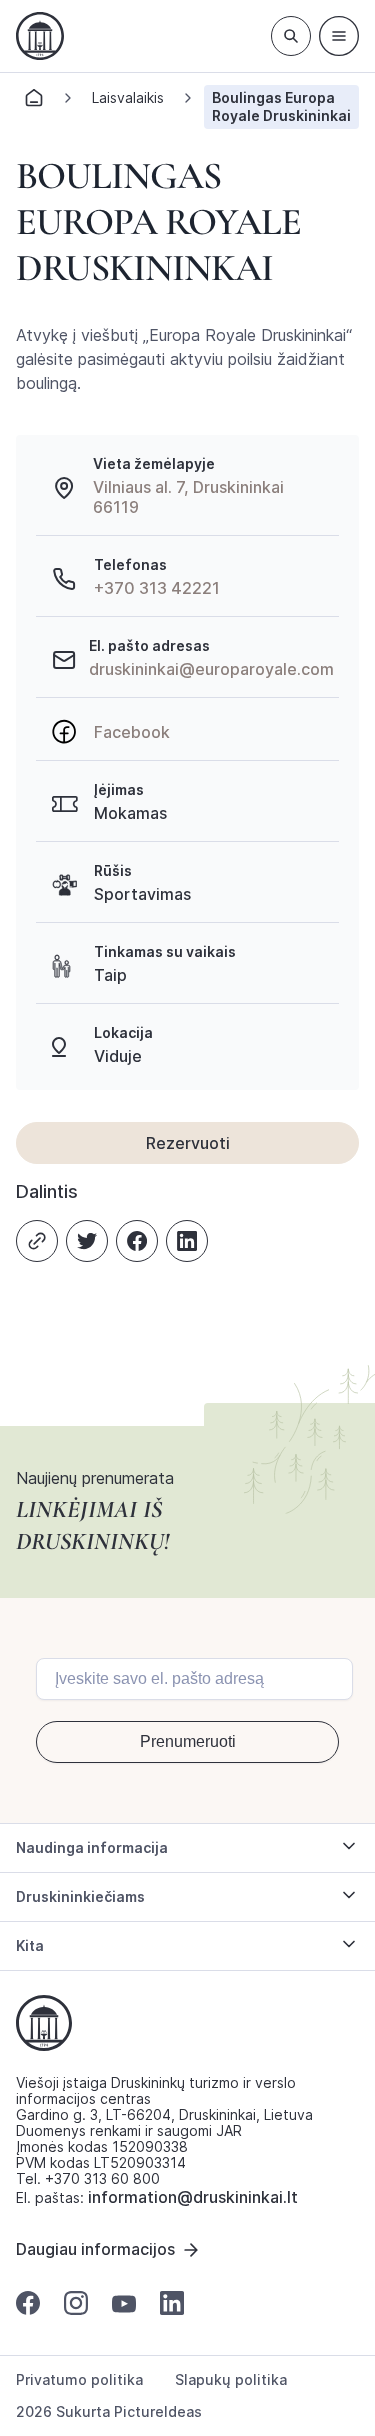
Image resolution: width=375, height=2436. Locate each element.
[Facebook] (137, 1241)
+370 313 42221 (157, 588)
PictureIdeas (158, 2411)
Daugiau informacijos (95, 2249)
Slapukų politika (231, 2380)
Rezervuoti (188, 1143)
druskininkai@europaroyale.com (211, 669)
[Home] (34, 103)
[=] (339, 36)
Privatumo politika (79, 2380)
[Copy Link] (37, 1241)
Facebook (132, 732)
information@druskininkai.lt (193, 2197)
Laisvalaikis (128, 97)
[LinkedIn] (187, 1241)
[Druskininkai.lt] (40, 36)
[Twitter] (87, 1241)
